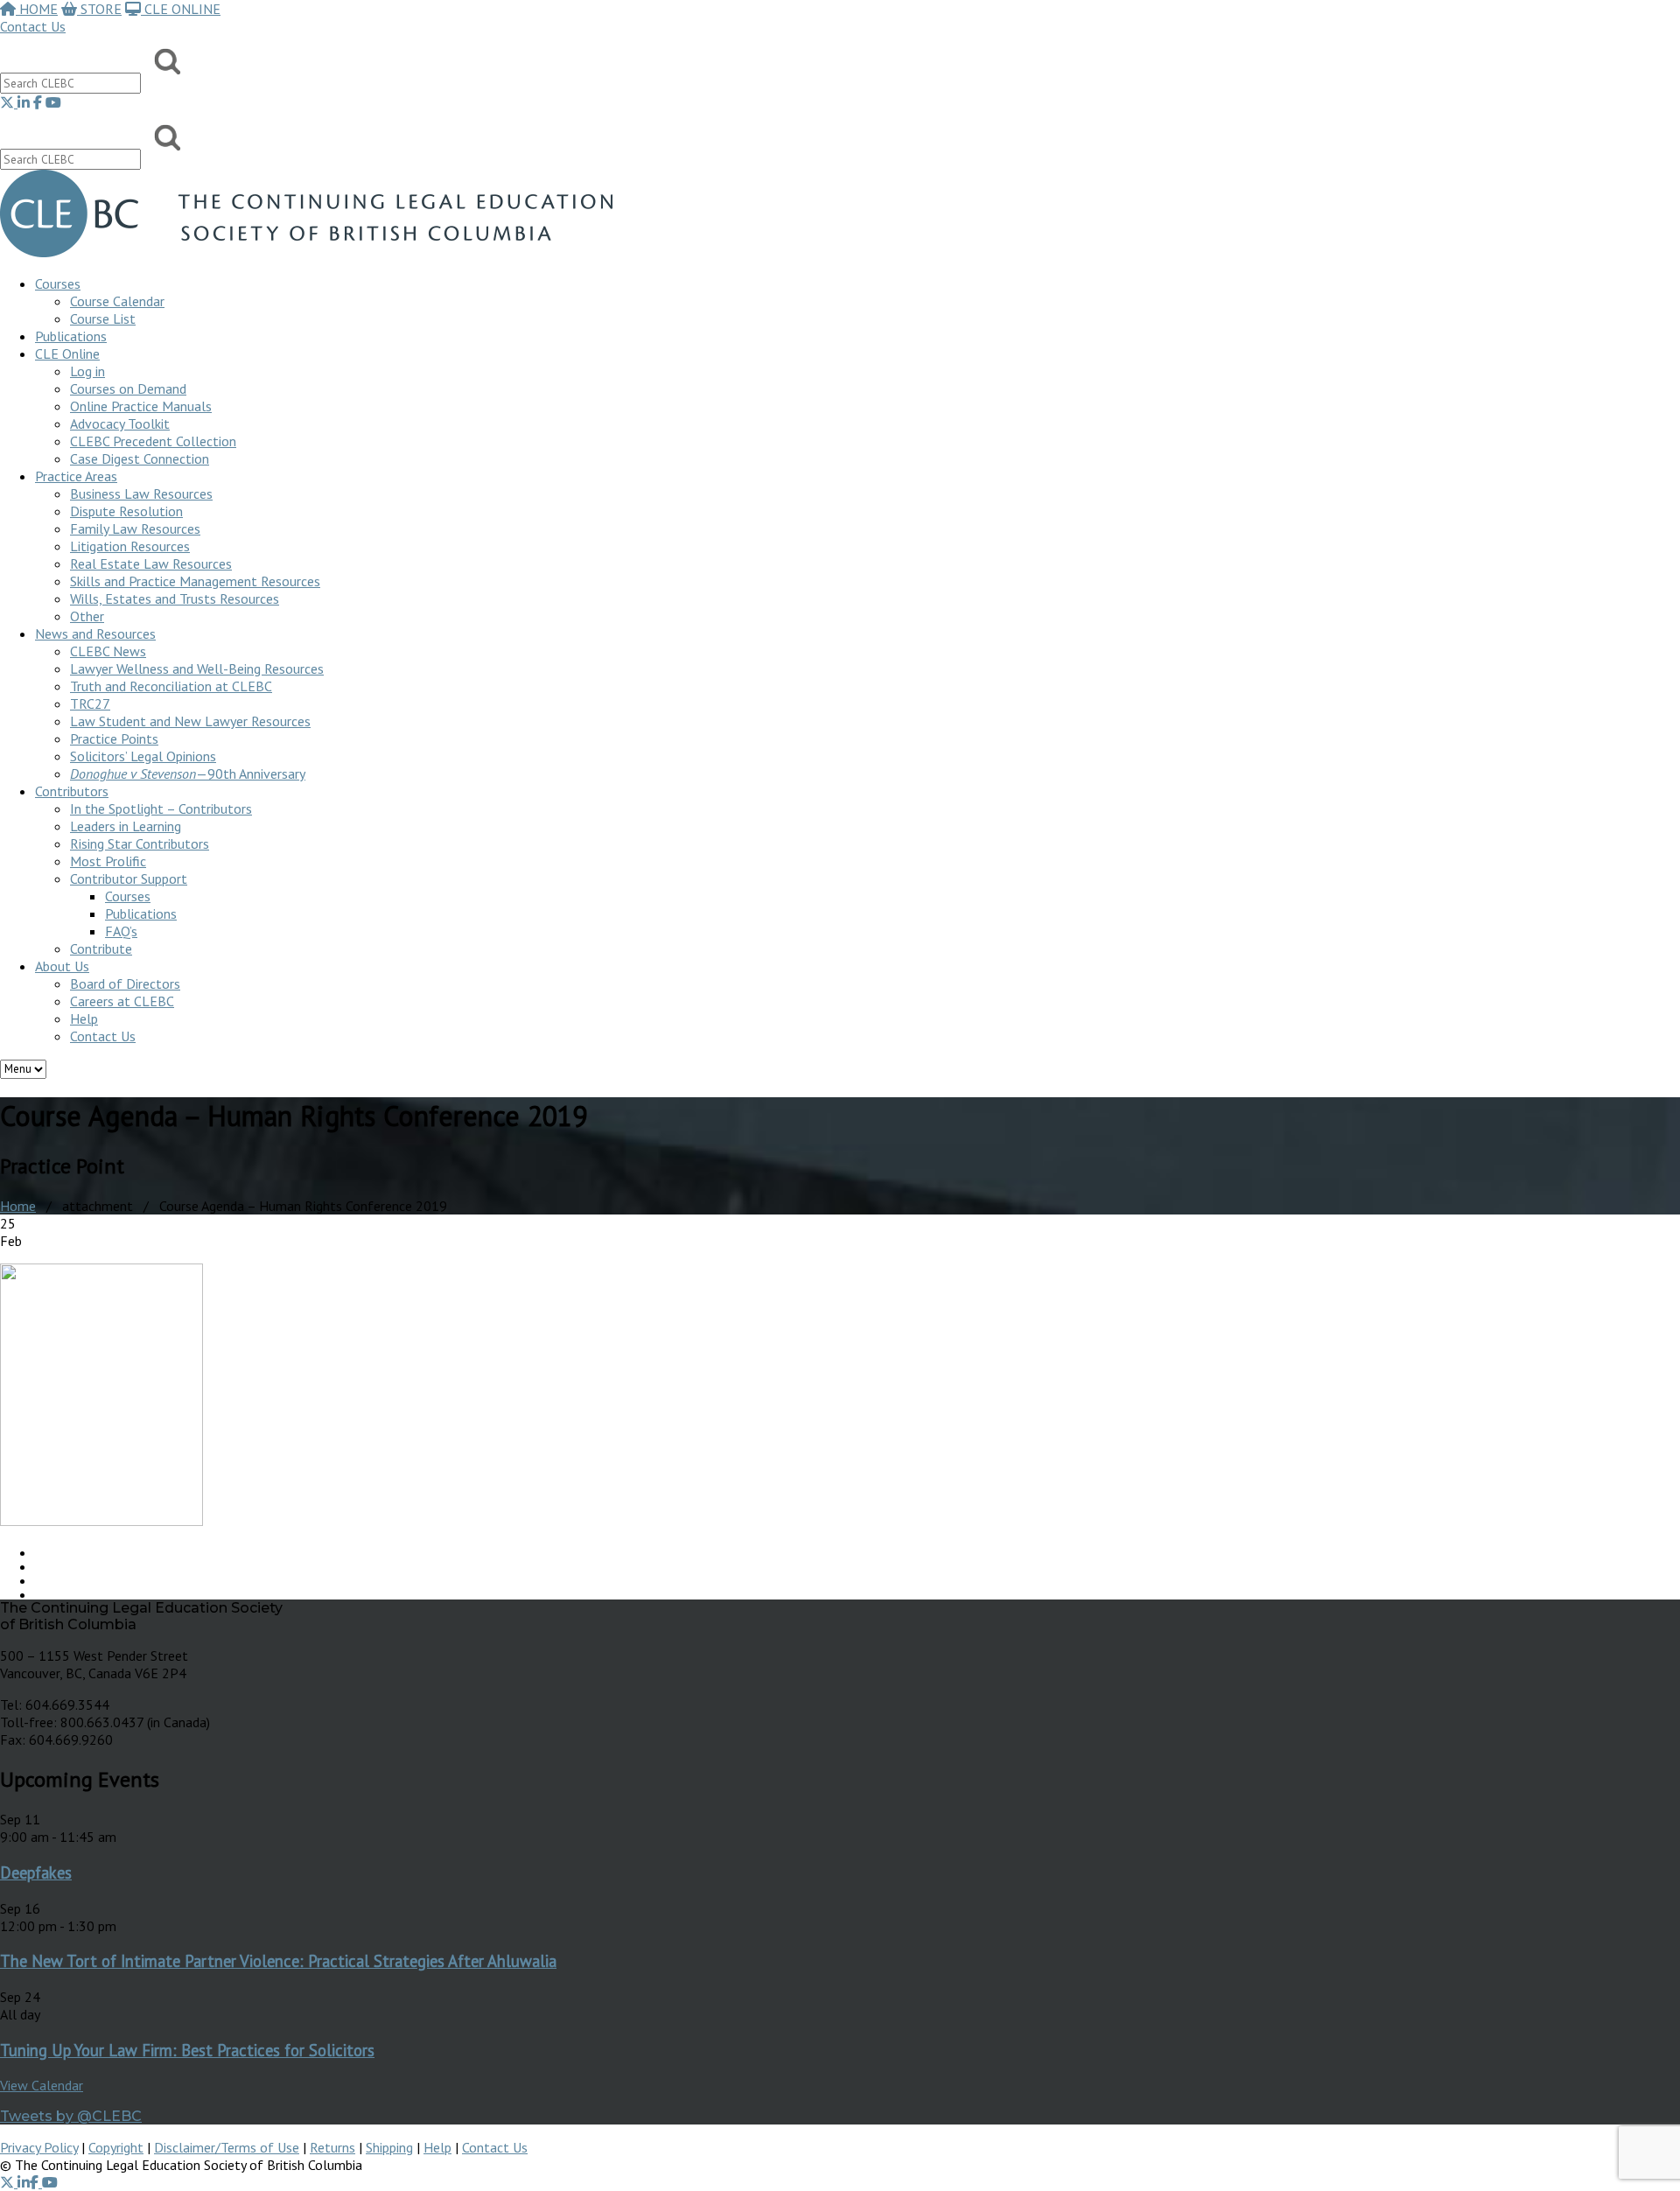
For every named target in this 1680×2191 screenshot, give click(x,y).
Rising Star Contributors (140, 843)
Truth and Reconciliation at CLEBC (171, 686)
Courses (58, 283)
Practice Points (114, 738)
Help (84, 1018)
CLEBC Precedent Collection (153, 441)
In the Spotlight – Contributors (161, 808)
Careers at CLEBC (122, 1001)
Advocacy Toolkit (120, 423)
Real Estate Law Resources (151, 563)
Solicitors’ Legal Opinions (143, 756)
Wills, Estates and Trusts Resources (175, 598)
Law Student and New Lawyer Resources (190, 721)
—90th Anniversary (188, 773)
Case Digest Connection (140, 458)
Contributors (72, 791)
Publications (141, 913)
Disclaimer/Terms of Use (227, 2147)
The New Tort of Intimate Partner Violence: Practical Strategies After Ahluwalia (278, 1961)
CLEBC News (108, 651)
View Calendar (42, 2085)
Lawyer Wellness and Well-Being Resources (197, 668)
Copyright (116, 2147)
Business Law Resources (141, 493)
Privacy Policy (39, 2147)
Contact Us (33, 26)
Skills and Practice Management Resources (195, 581)
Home (18, 1206)
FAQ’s (121, 931)
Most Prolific (108, 861)
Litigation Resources (130, 546)
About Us (62, 966)
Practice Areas (76, 476)
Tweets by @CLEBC (71, 2116)
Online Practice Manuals (141, 406)
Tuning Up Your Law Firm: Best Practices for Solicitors (187, 2050)
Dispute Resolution (126, 511)
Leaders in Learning (126, 826)
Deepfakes (36, 1872)
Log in (87, 371)
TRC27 (90, 703)
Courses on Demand (128, 388)
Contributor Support (129, 878)
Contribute (101, 948)
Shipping (389, 2147)
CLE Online (67, 353)
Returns (332, 2147)
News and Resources (95, 633)
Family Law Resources (135, 528)
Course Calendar (117, 301)
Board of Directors (125, 983)
